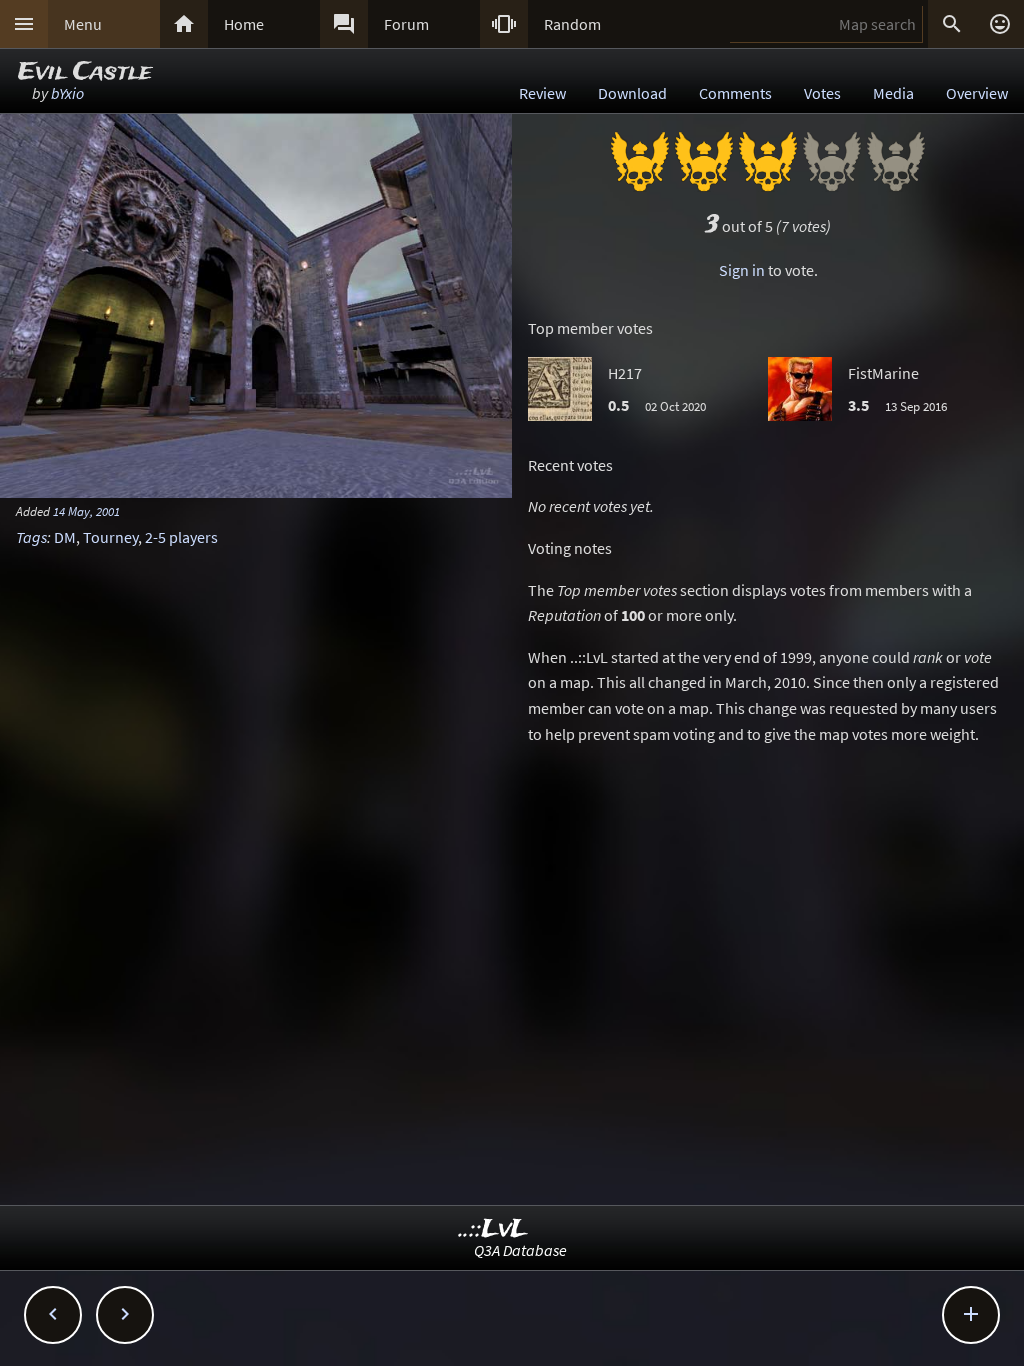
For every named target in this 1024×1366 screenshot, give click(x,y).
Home (244, 24)
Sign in (742, 270)
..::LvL (493, 1229)
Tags (31, 537)
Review (542, 93)
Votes (822, 93)
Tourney (110, 537)
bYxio (67, 93)
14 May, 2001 (86, 511)
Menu (83, 24)
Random (572, 24)
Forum (406, 24)
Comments (735, 93)
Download (632, 93)
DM (65, 537)
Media (893, 93)
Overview (977, 93)
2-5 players (181, 537)
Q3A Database (520, 1250)
